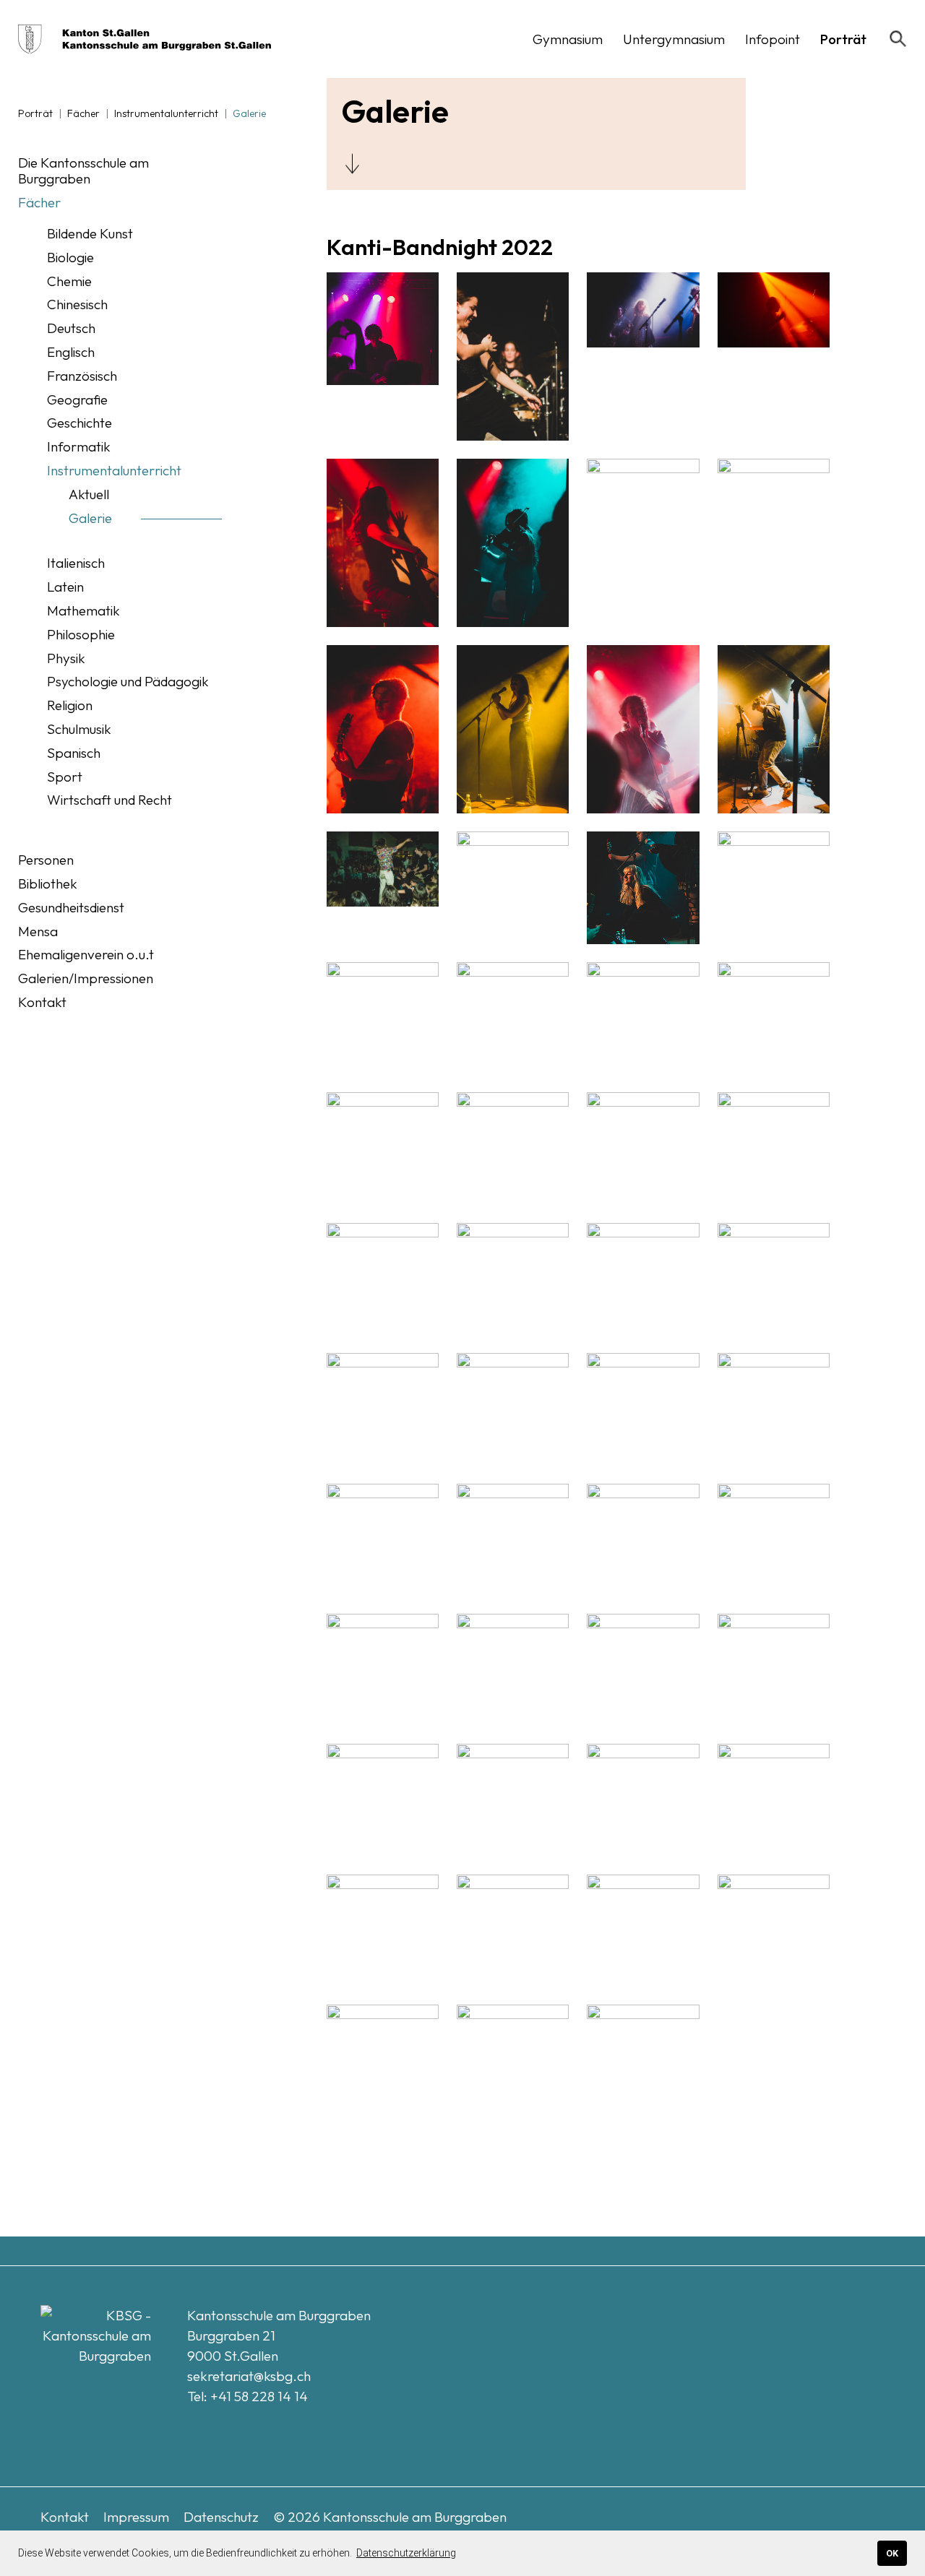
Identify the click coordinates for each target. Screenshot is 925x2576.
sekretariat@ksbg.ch (249, 2376)
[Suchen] (898, 39)
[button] (568, 39)
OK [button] (892, 2553)
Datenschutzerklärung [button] (406, 2553)
